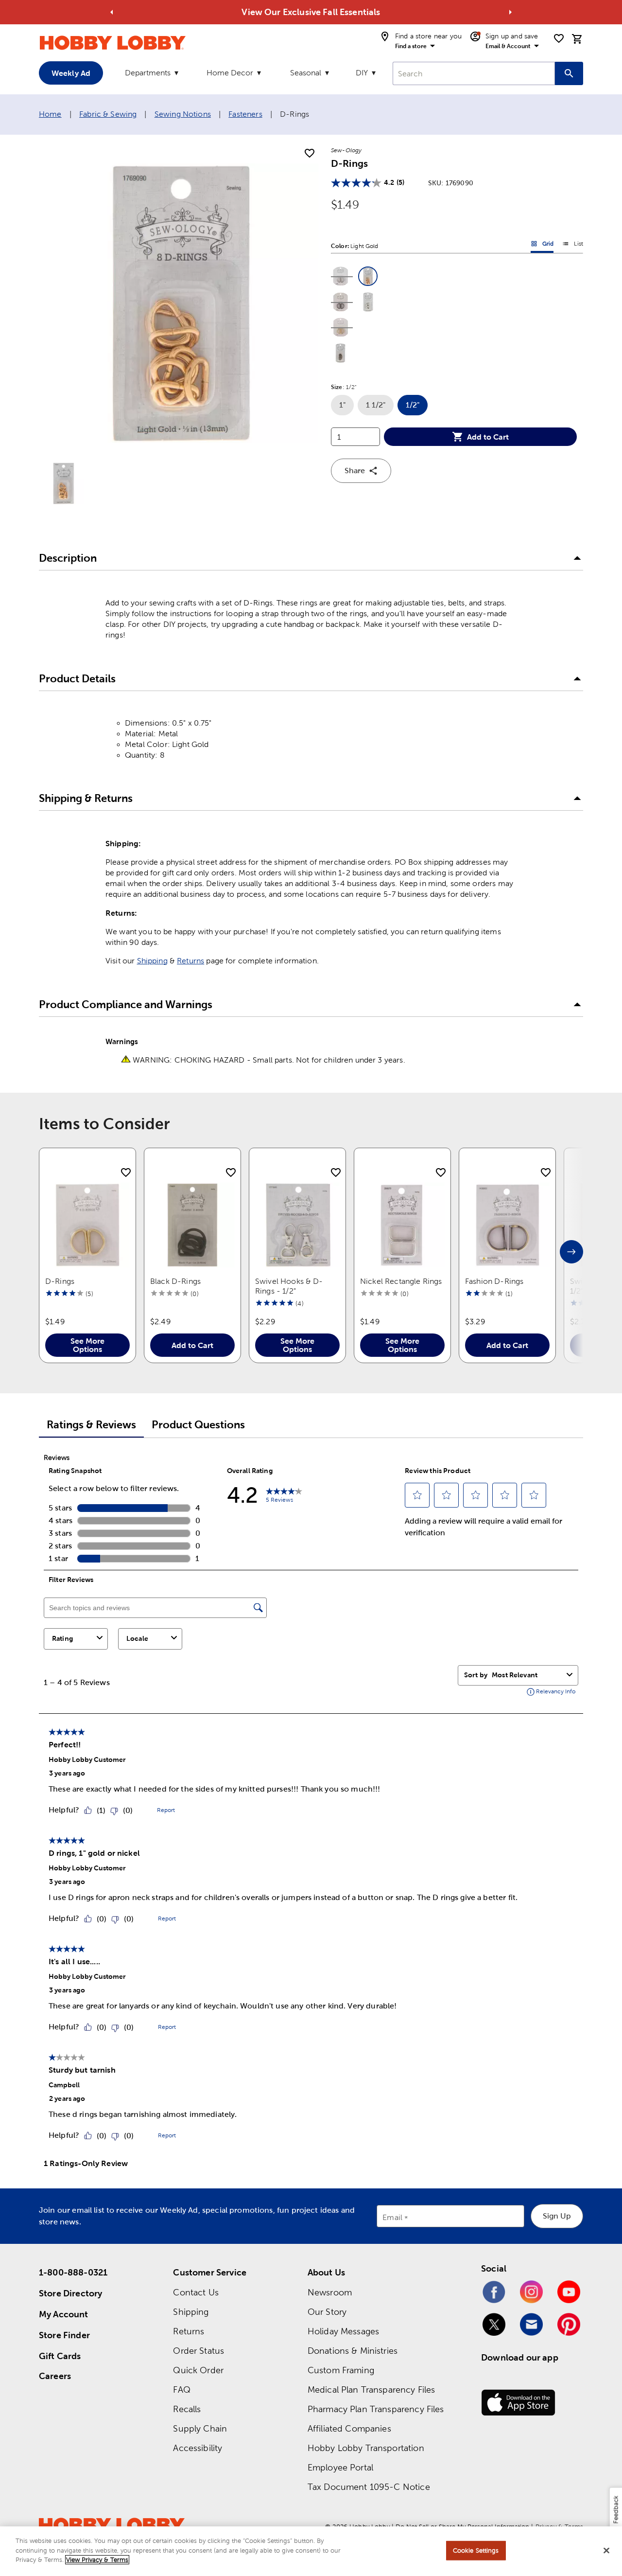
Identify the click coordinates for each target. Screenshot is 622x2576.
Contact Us (196, 2292)
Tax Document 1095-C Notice (369, 2487)
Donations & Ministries (353, 2351)
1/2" (417, 408)
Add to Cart (488, 437)
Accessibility (198, 2448)
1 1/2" (380, 408)
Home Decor (230, 73)
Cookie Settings (476, 2550)
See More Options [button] (87, 1345)
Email (392, 2218)
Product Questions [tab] (198, 1425)
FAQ (181, 2389)
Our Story (327, 2312)
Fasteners (245, 114)
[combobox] (474, 73)
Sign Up (557, 2216)
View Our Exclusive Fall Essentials (311, 12)
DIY (362, 73)
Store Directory (70, 2293)
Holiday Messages (343, 2331)
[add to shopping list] (310, 154)
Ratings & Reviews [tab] (91, 1425)
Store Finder (64, 2335)
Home (50, 114)
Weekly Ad (71, 73)
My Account (64, 2314)
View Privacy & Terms (97, 2560)
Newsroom (330, 2292)
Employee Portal (340, 2467)
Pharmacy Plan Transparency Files (376, 2409)
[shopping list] (559, 38)
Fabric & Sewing (108, 114)
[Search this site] (569, 73)
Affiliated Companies (349, 2428)
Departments (148, 73)
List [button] (573, 246)
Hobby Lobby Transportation (366, 2448)
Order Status (199, 2351)
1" (346, 408)
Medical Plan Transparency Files (371, 2389)
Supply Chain (200, 2428)
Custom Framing (341, 2370)
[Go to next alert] (510, 12)
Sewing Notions (183, 114)
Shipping (152, 961)
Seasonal (306, 73)
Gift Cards (60, 2356)
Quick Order (198, 2370)
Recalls (187, 2409)
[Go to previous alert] (112, 12)
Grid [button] (542, 246)
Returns (190, 961)
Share (355, 471)
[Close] (606, 2551)
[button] (341, 276)
